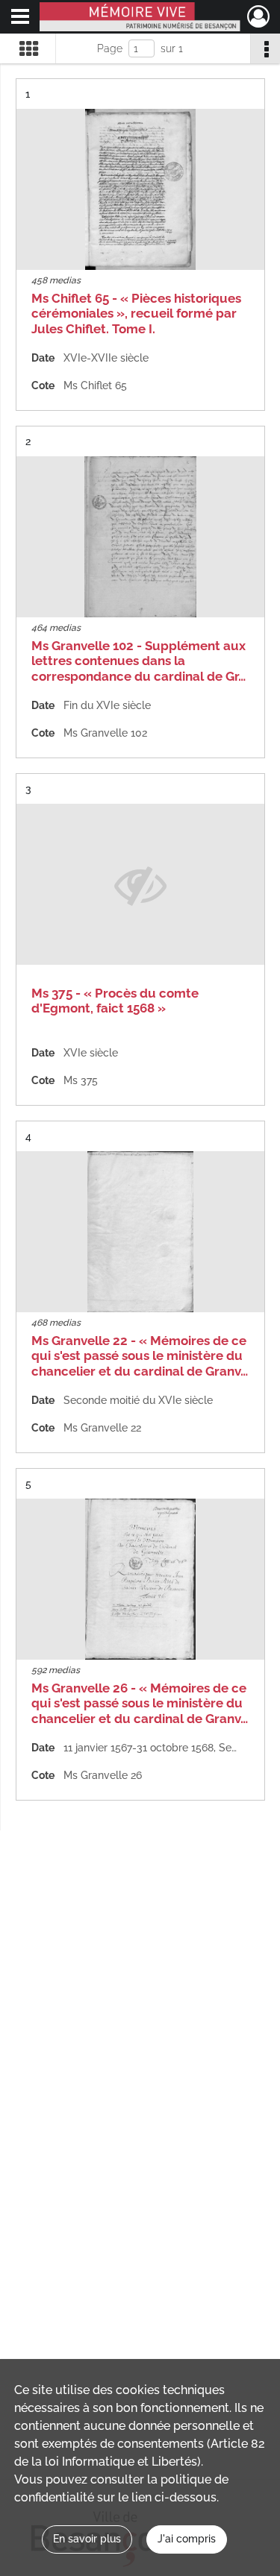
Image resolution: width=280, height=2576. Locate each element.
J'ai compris (187, 2539)
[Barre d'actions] (265, 48)
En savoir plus (87, 2539)
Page (110, 48)
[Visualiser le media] (140, 189)
